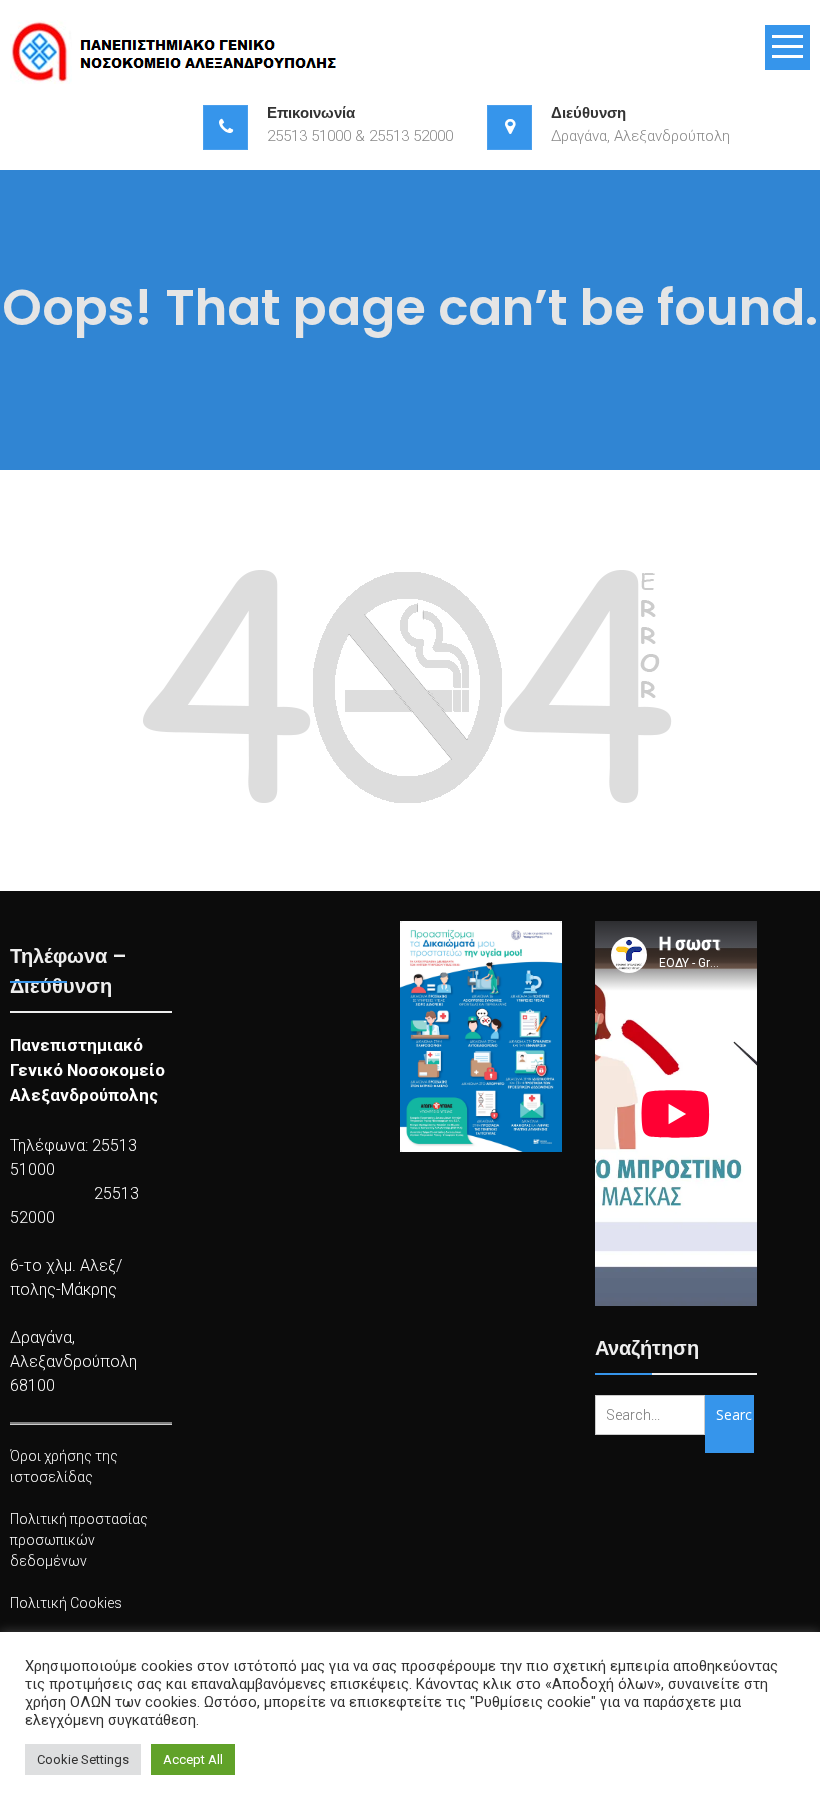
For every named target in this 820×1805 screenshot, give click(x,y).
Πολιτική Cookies (66, 1603)
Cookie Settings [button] (83, 1759)
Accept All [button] (193, 1759)
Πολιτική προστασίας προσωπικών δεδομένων (79, 1540)
